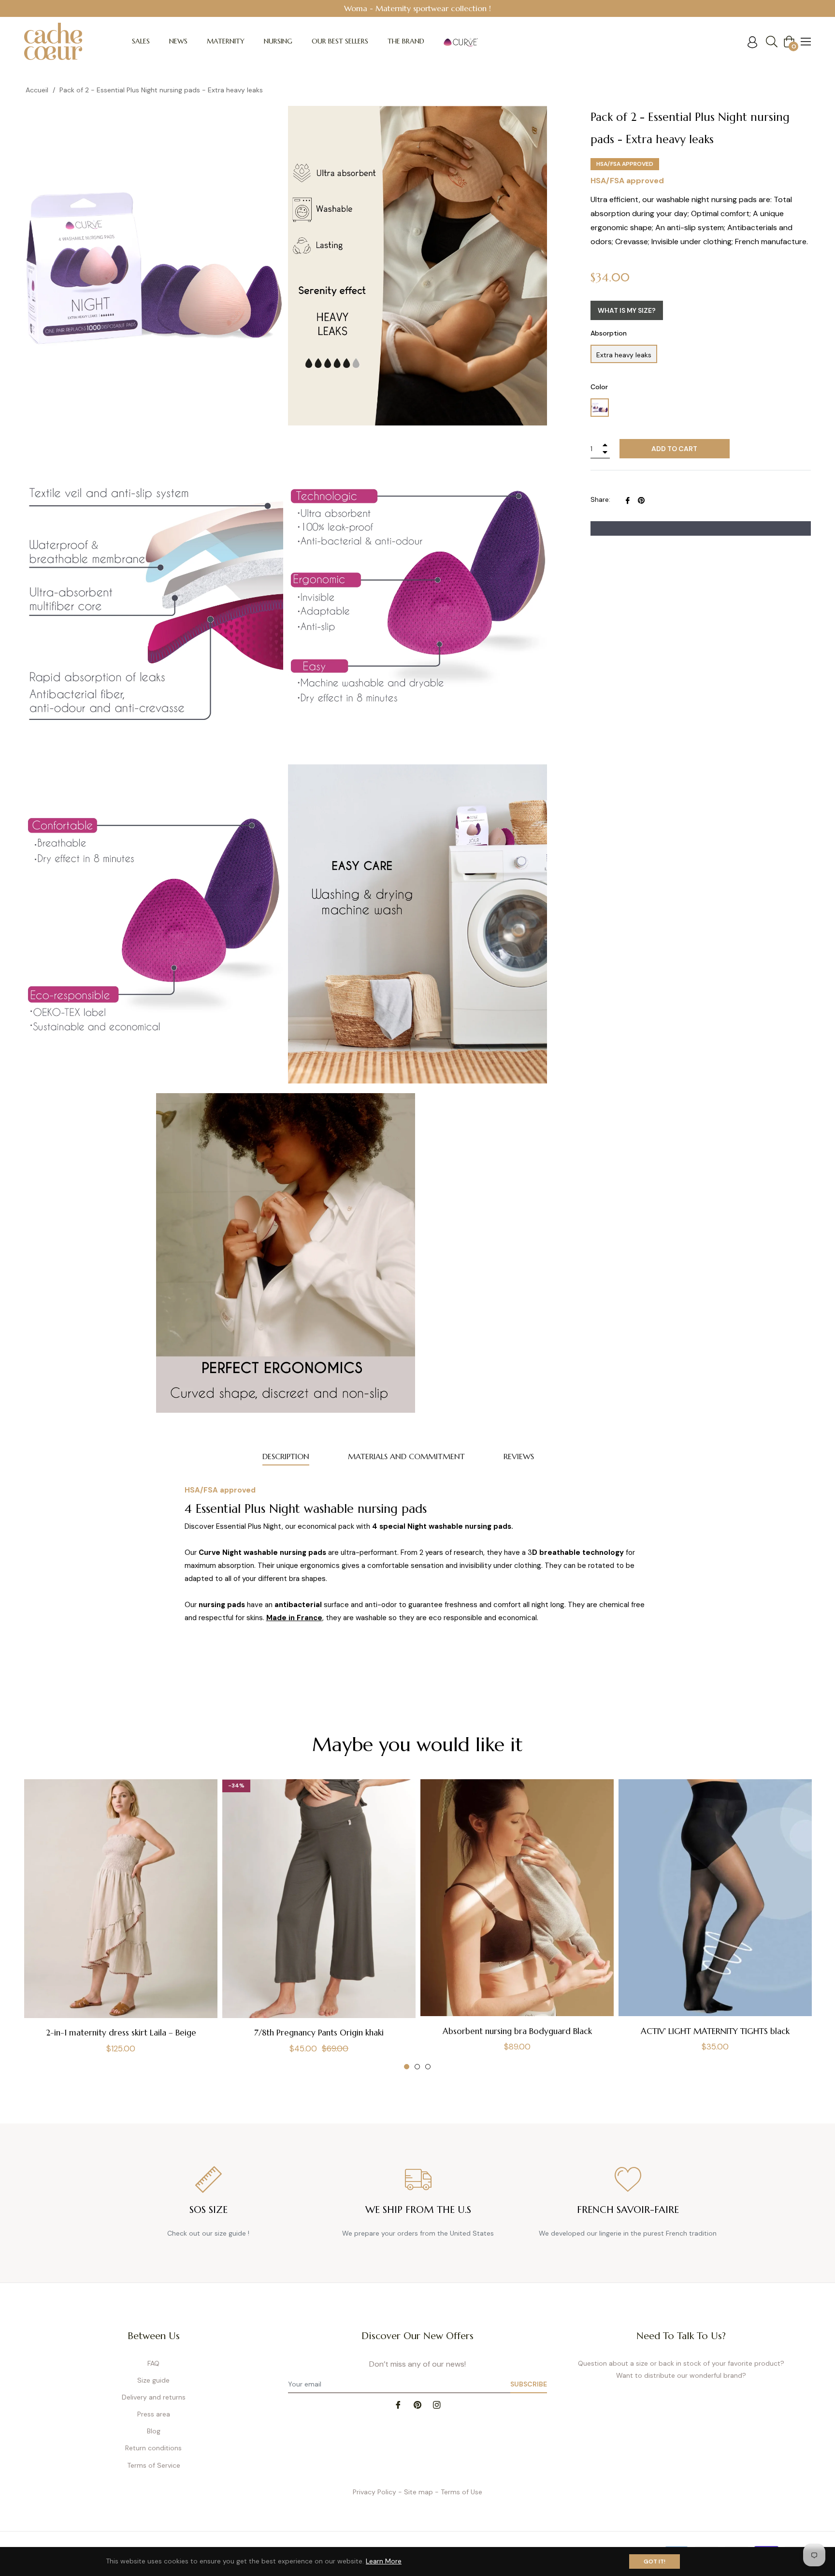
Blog (154, 2431)
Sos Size (209, 2210)
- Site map (416, 2492)
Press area (154, 2414)
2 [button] (417, 2067)
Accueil (37, 90)
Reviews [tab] (519, 1456)
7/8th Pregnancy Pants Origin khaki (319, 2033)
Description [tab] (286, 1456)
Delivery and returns (154, 2397)
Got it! (655, 2561)
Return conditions (153, 2448)
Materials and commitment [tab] (406, 1456)
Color (599, 387)
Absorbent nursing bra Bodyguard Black (517, 2031)
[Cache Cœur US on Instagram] (437, 2404)
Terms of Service (154, 2465)
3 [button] (428, 2067)
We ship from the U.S (418, 2210)
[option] (121, 1925)
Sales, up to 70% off (562, 8)
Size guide (153, 2380)
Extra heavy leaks (624, 355)
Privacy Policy (374, 2492)
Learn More (384, 2561)
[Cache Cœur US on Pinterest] (417, 2404)
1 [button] (407, 2067)
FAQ (153, 2363)
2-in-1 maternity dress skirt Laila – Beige (121, 2033)
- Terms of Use (459, 2492)
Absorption (609, 333)
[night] (600, 408)
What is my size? (627, 310)
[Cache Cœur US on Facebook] (398, 2404)
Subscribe (529, 2384)
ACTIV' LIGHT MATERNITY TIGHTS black (715, 2031)
